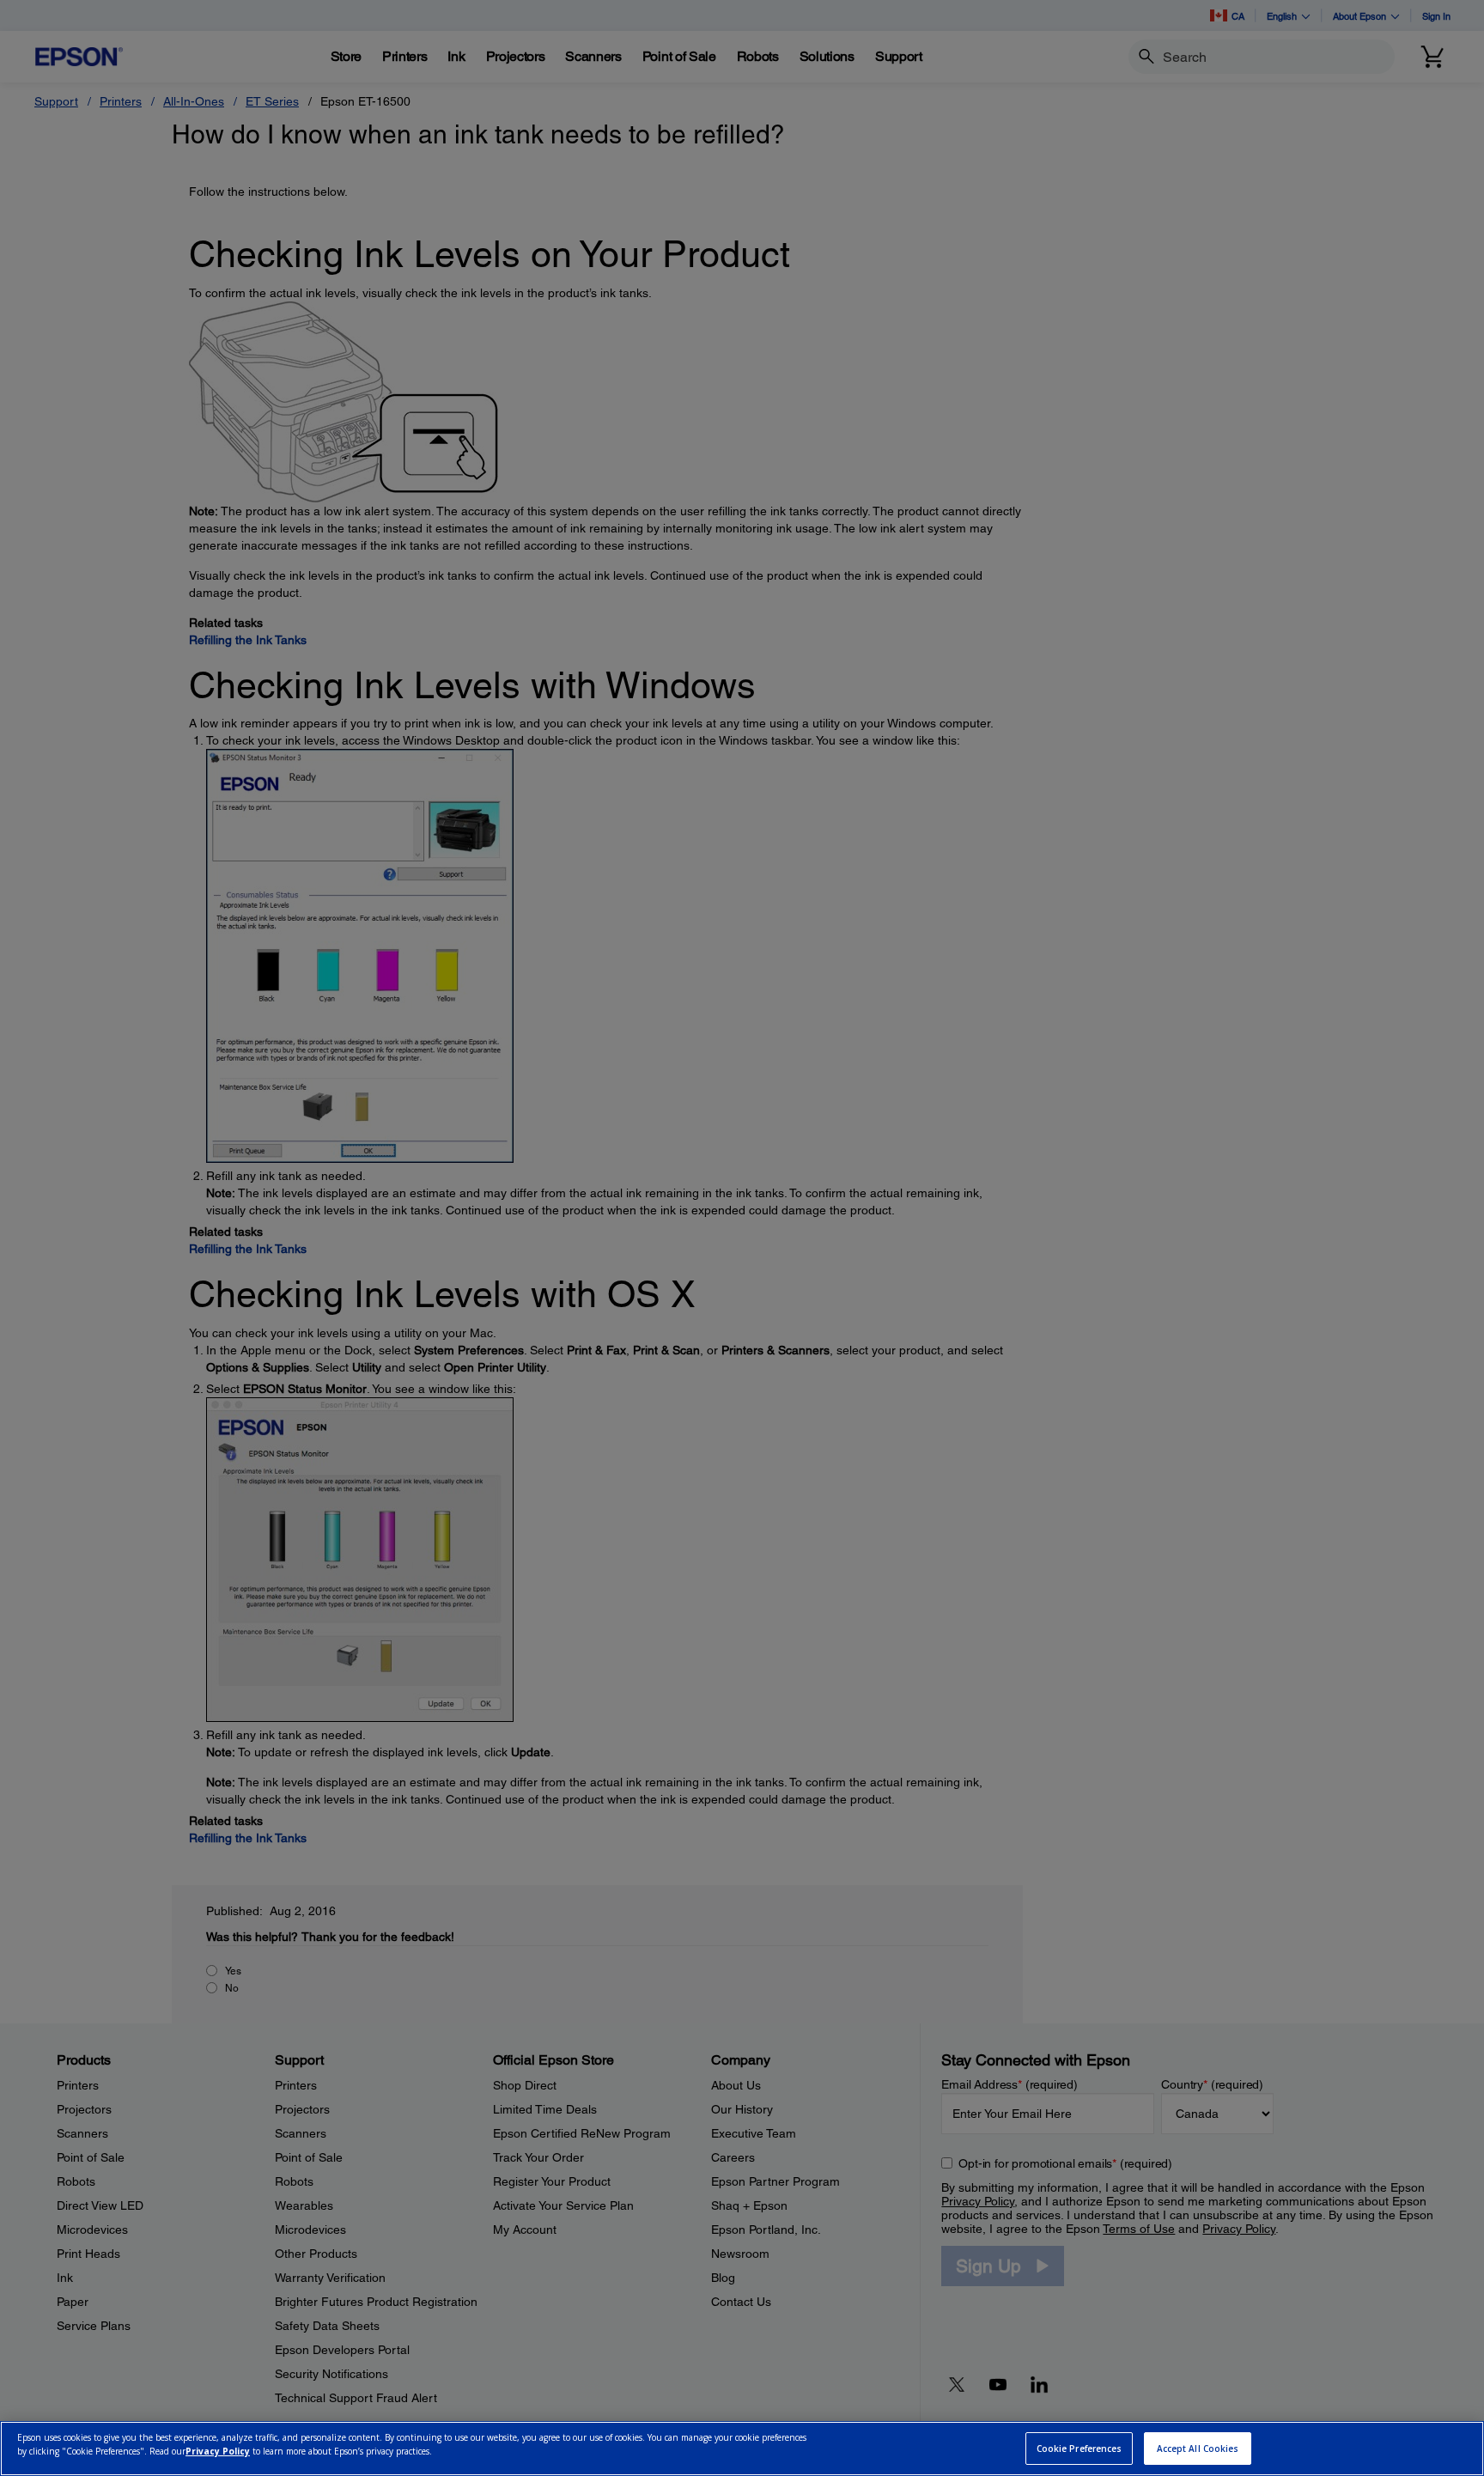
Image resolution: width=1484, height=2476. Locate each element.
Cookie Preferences (1080, 2449)
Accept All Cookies (1198, 2449)
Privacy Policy (218, 2451)
